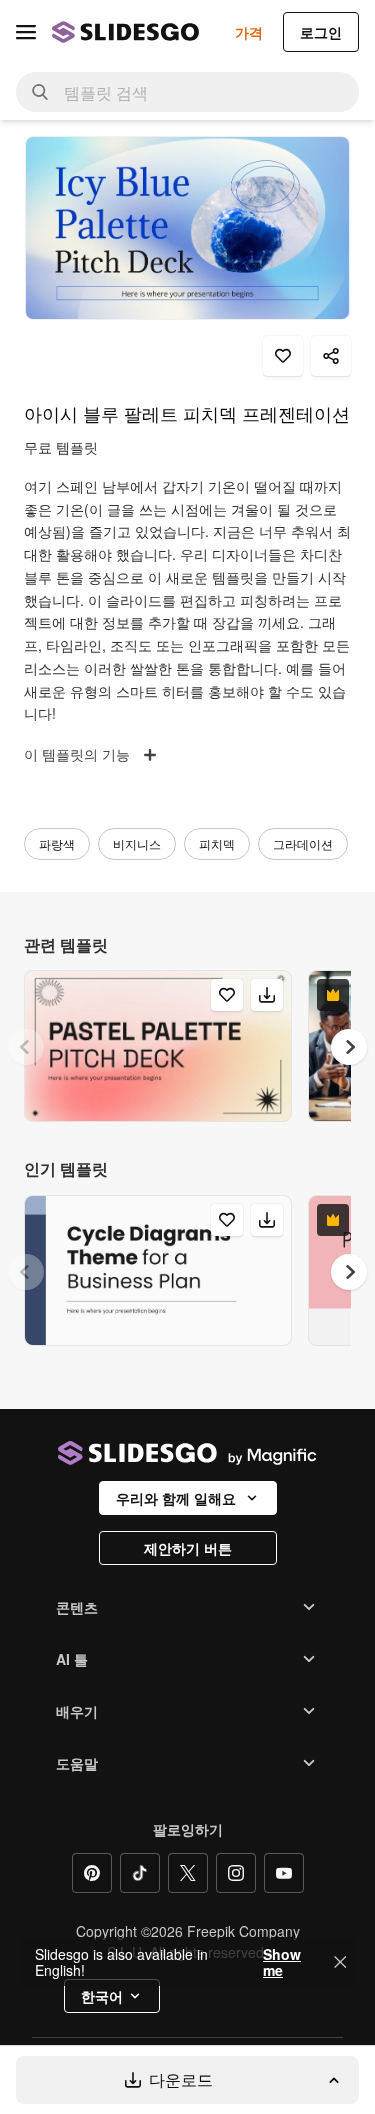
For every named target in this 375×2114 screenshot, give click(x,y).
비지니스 (137, 843)
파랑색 (57, 843)
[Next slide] (349, 1047)
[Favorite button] (283, 356)
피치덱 (217, 843)
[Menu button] (26, 32)
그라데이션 (303, 843)
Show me (282, 1962)
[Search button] (40, 92)
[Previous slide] (26, 1047)
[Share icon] (331, 356)
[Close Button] (340, 1962)
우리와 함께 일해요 (176, 1498)
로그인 (321, 32)
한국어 (102, 1996)
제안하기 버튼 (188, 1548)
